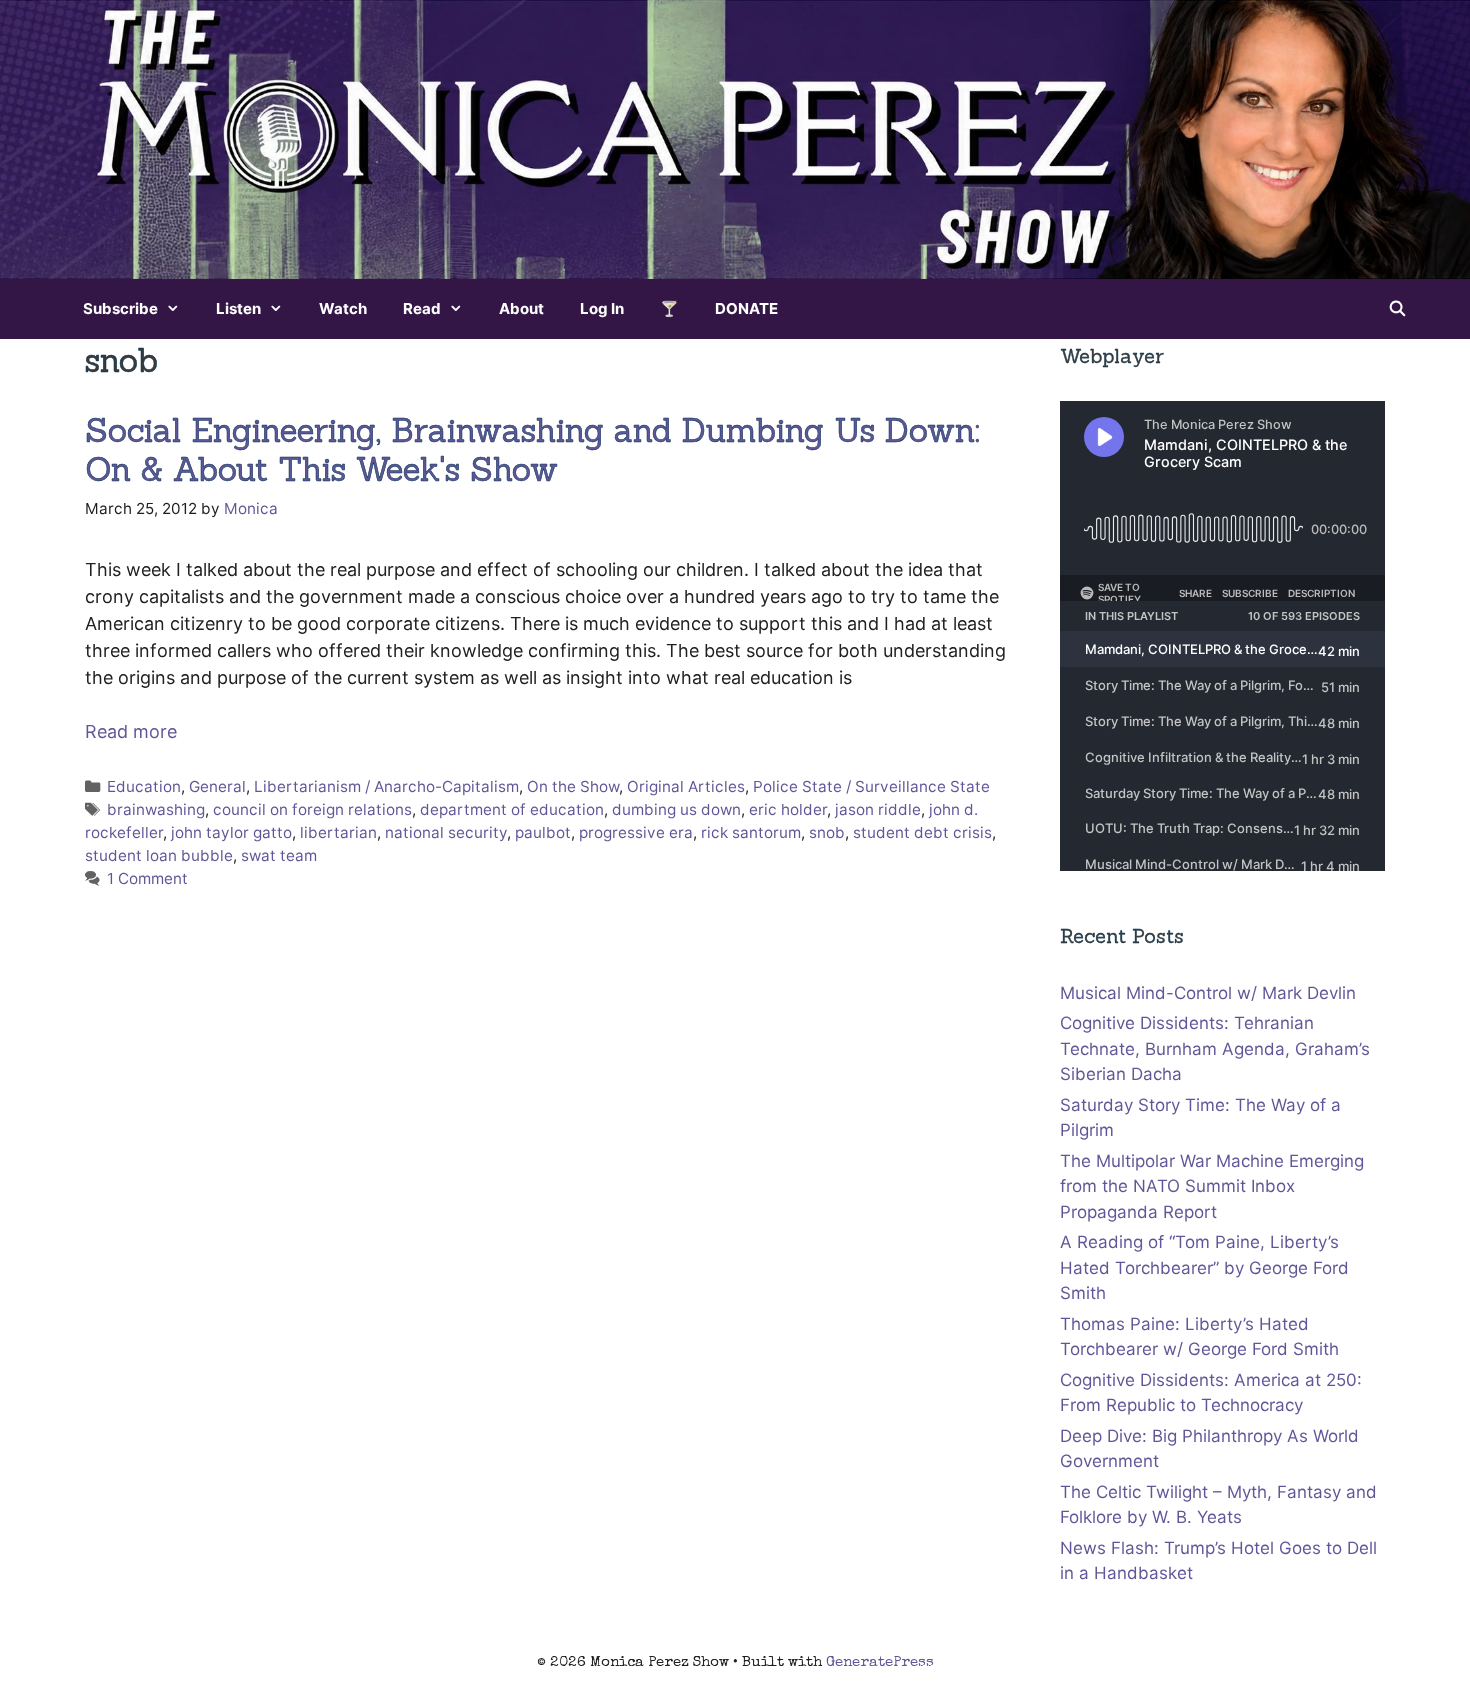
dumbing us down (676, 809)
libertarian (338, 832)
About (521, 308)
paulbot (543, 832)
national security (446, 832)
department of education (512, 809)
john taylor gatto (231, 832)
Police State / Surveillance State (871, 786)
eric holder (788, 809)
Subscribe (120, 308)
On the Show (573, 786)
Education (144, 786)
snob (827, 832)
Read (422, 308)
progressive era (636, 832)
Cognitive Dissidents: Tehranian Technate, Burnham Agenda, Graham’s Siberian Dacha (1215, 1048)
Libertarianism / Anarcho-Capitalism (386, 786)
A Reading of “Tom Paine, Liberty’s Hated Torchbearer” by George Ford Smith (1204, 1267)
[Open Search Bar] (1397, 309)
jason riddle (878, 809)
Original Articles (686, 786)
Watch (343, 308)
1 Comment (147, 878)
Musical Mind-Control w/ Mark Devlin (1208, 993)
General (217, 786)
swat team (279, 855)
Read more (131, 731)
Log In (602, 308)
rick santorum (751, 832)
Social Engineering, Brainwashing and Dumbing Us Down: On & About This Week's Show (532, 450)
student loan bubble (159, 855)
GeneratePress (880, 1662)
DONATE (746, 308)
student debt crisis (922, 832)
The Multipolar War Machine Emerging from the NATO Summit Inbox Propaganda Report (1212, 1186)
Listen (238, 308)
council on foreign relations (312, 809)
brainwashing (156, 809)
